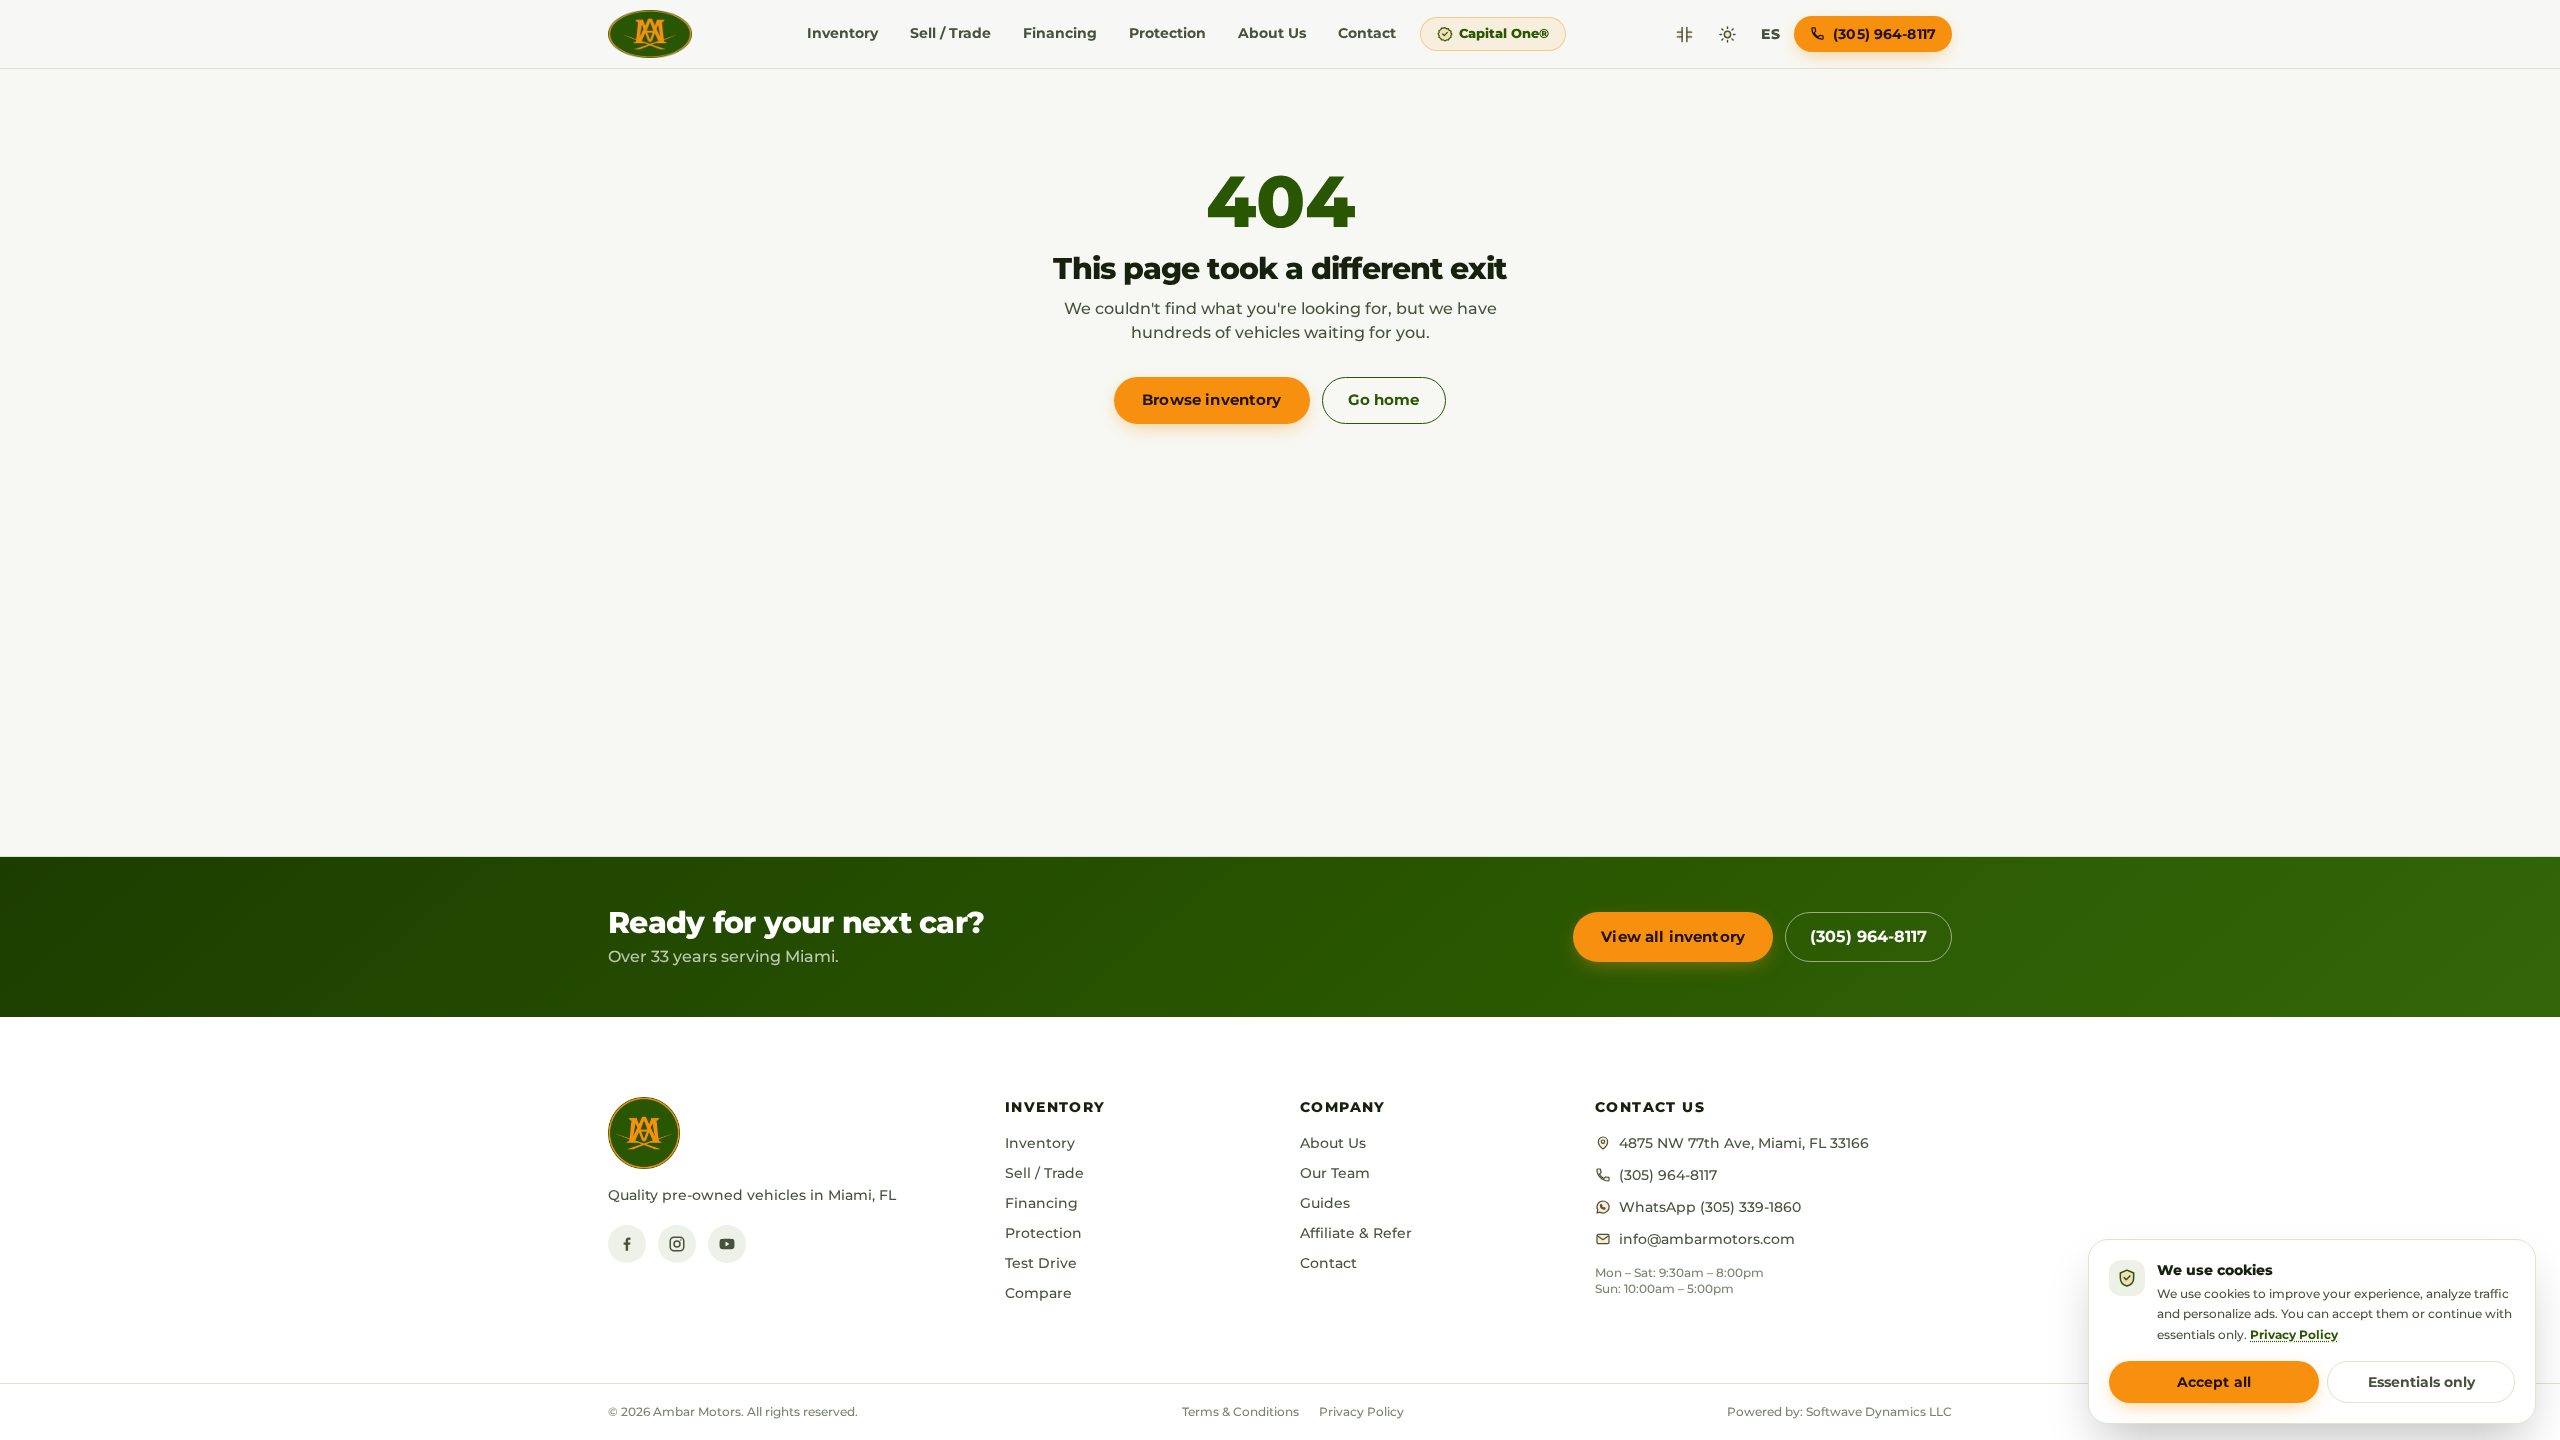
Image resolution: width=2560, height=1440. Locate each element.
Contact (1367, 33)
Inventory (842, 33)
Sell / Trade (950, 33)
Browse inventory (1211, 399)
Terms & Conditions (1240, 1411)
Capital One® (1504, 33)
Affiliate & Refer (1356, 1233)
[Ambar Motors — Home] (650, 34)
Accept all (2214, 1382)
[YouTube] (727, 1244)
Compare (1038, 1293)
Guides (1325, 1203)
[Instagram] (677, 1244)
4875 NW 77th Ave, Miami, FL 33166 (1744, 1143)
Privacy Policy (1361, 1411)
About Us (1272, 33)
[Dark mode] (1727, 34)
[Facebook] (627, 1244)
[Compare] (1684, 34)
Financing (1060, 33)
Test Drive (1041, 1263)
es (1770, 34)
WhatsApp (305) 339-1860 (1710, 1207)
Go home (1383, 399)
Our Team (1335, 1173)
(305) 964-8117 (1868, 936)
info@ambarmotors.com (1707, 1239)
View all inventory (1673, 936)
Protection (1167, 33)
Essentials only (2421, 1382)
